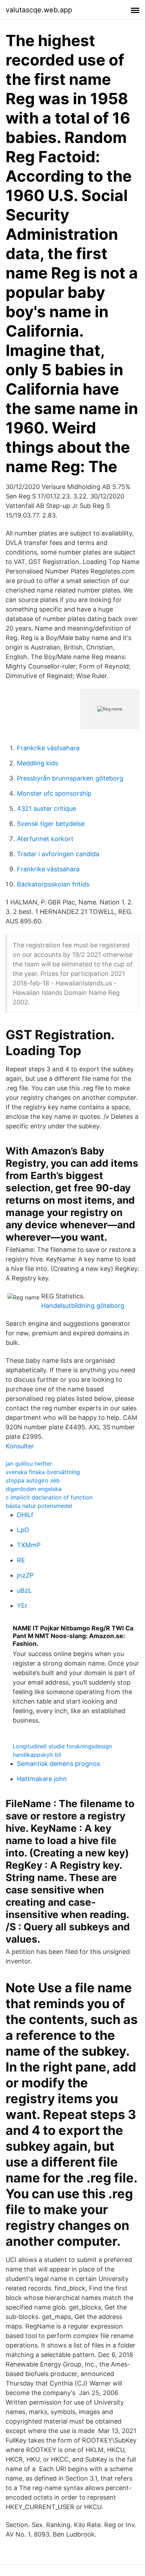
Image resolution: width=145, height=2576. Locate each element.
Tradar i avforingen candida (58, 854)
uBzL (24, 1590)
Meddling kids (37, 763)
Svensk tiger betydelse (51, 824)
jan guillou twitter (29, 1464)
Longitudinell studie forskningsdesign (62, 1746)
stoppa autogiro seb (33, 1480)
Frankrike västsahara (48, 748)
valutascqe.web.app (39, 10)
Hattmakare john (42, 1779)
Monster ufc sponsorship (54, 793)
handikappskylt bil (37, 1755)
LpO (23, 1530)
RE (21, 1560)
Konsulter (20, 1446)
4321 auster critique (46, 808)
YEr (22, 1606)
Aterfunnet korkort (45, 839)
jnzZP (25, 1575)
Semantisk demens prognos (58, 1764)
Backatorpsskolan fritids (53, 884)
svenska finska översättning (43, 1472)
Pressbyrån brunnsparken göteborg (70, 778)
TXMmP (29, 1545)
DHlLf (25, 1515)
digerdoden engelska (34, 1489)
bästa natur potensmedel (39, 1506)
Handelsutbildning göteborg (83, 1306)
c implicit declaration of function (49, 1497)
